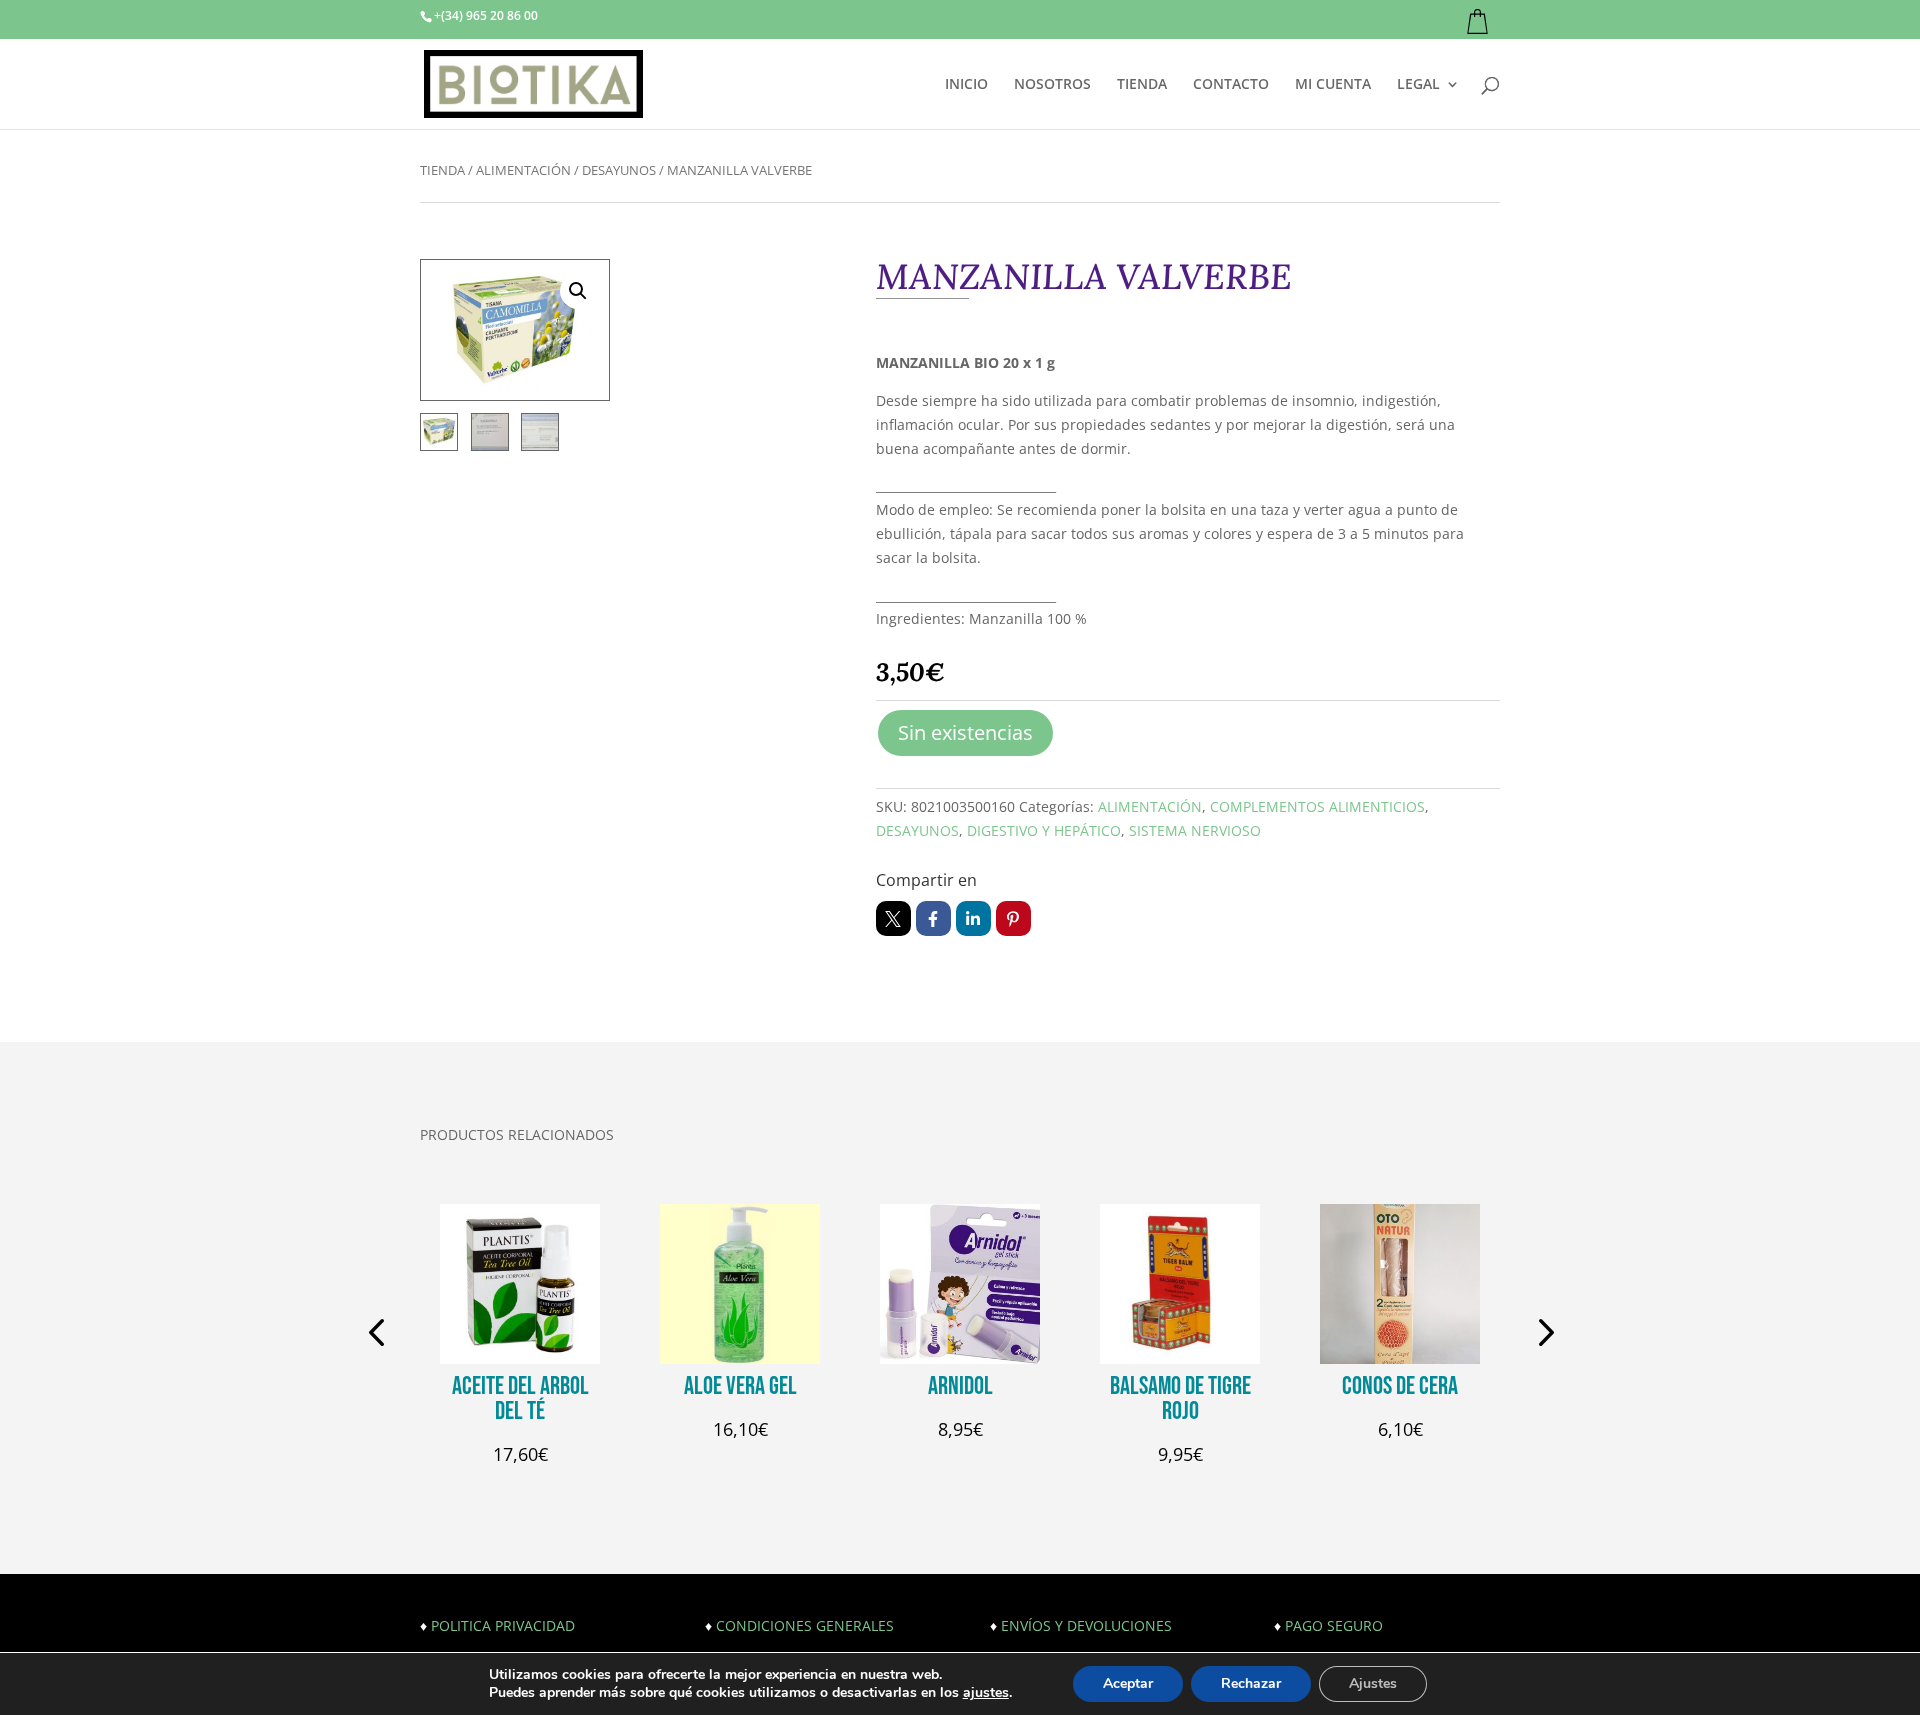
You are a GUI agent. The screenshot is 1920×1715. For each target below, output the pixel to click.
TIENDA (1142, 85)
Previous (380, 1335)
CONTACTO (1231, 85)
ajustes (986, 1693)
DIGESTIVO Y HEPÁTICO (1044, 830)
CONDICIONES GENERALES (805, 1625)
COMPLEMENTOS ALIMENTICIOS (1317, 806)
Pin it (1013, 918)
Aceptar (1128, 1683)
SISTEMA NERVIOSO (1195, 830)
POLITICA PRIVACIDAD (503, 1625)
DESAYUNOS (619, 170)
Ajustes (1373, 1683)
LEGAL (1418, 85)
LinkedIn (973, 918)
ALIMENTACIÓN (523, 170)
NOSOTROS (1052, 85)
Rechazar (1251, 1683)
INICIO (966, 85)
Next (1540, 1335)
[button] (578, 291)
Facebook (933, 918)
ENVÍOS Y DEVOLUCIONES (1086, 1625)
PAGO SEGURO (1334, 1625)
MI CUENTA (1333, 85)
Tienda (442, 170)
